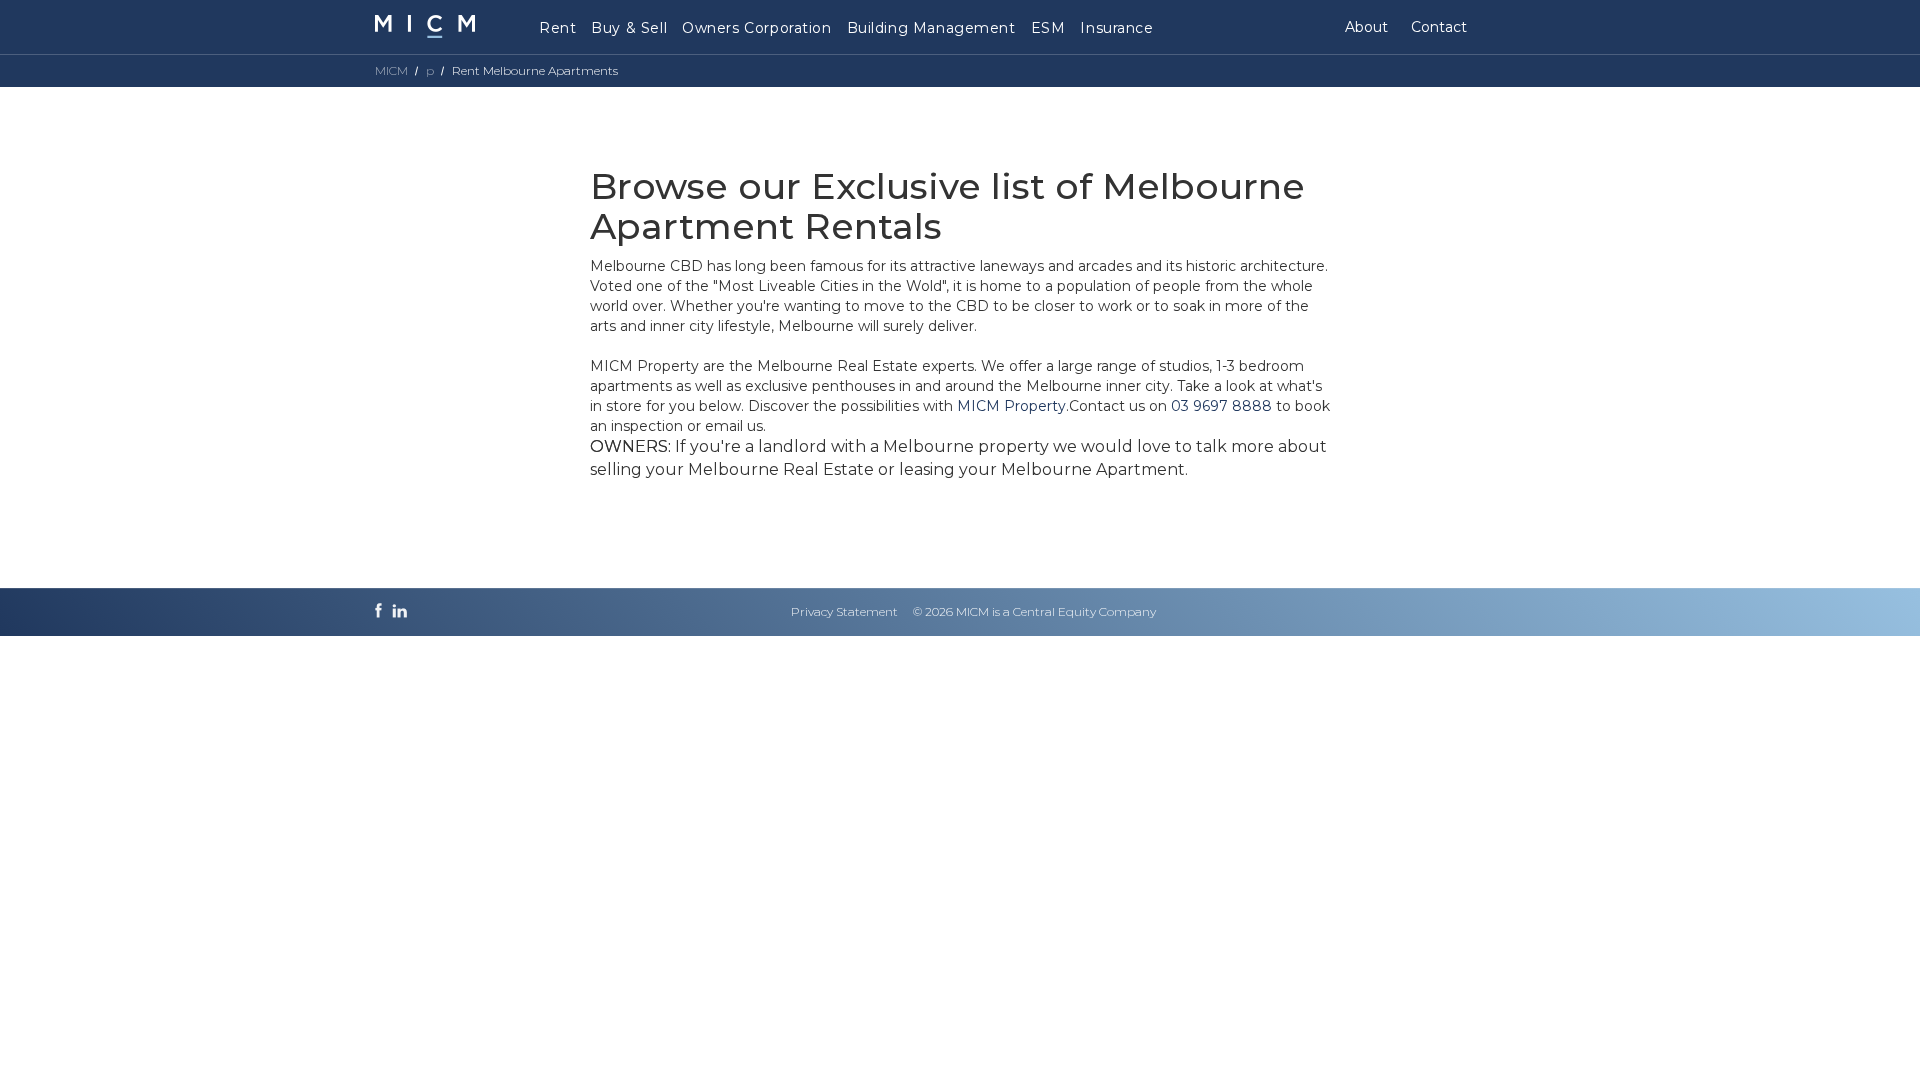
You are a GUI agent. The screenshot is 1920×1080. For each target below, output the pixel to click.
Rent (557, 28)
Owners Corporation (756, 28)
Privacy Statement (844, 611)
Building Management (931, 28)
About (1366, 27)
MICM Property (1011, 406)
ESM (1048, 28)
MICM (391, 70)
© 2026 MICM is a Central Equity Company (1034, 611)
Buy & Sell (629, 28)
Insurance (1116, 28)
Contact (1439, 27)
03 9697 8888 (1221, 406)
